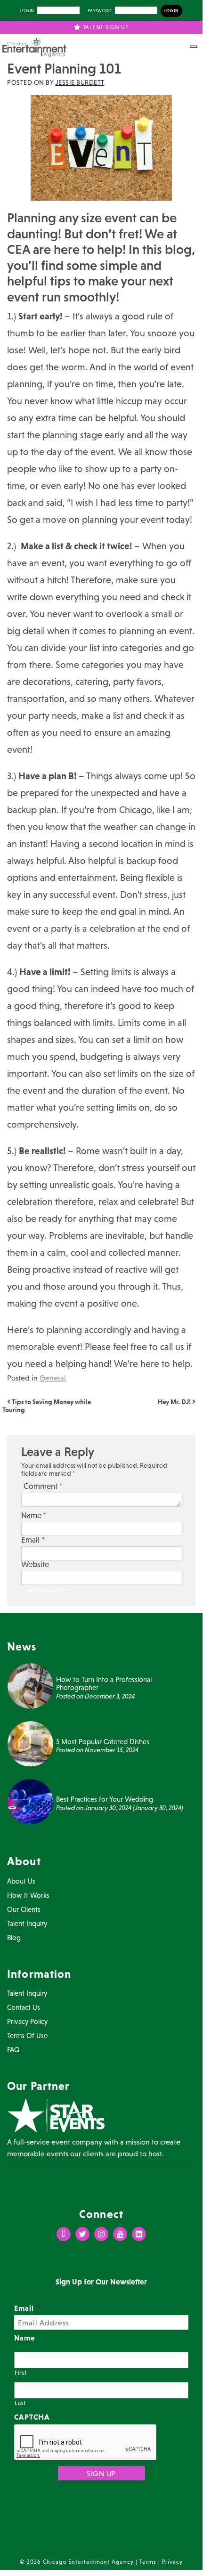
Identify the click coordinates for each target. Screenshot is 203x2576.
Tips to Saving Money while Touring (47, 1406)
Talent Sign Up (105, 27)
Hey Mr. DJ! (175, 1402)
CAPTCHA (32, 2417)
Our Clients (24, 1909)
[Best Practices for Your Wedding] (30, 1801)
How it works (28, 1895)
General (53, 1378)
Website (35, 1564)
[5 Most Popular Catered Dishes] (30, 1743)
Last (20, 2403)
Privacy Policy (27, 2021)
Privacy (172, 2562)
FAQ (13, 2050)
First (20, 2373)
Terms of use (27, 2036)
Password (100, 11)
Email (33, 1540)
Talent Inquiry (27, 1923)
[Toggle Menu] (194, 47)
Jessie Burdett (80, 82)
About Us (21, 1881)
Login (27, 11)
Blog (14, 1938)
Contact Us (24, 2007)
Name (34, 1516)
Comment (43, 1486)
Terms (148, 2562)
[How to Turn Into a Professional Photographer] (30, 1685)
